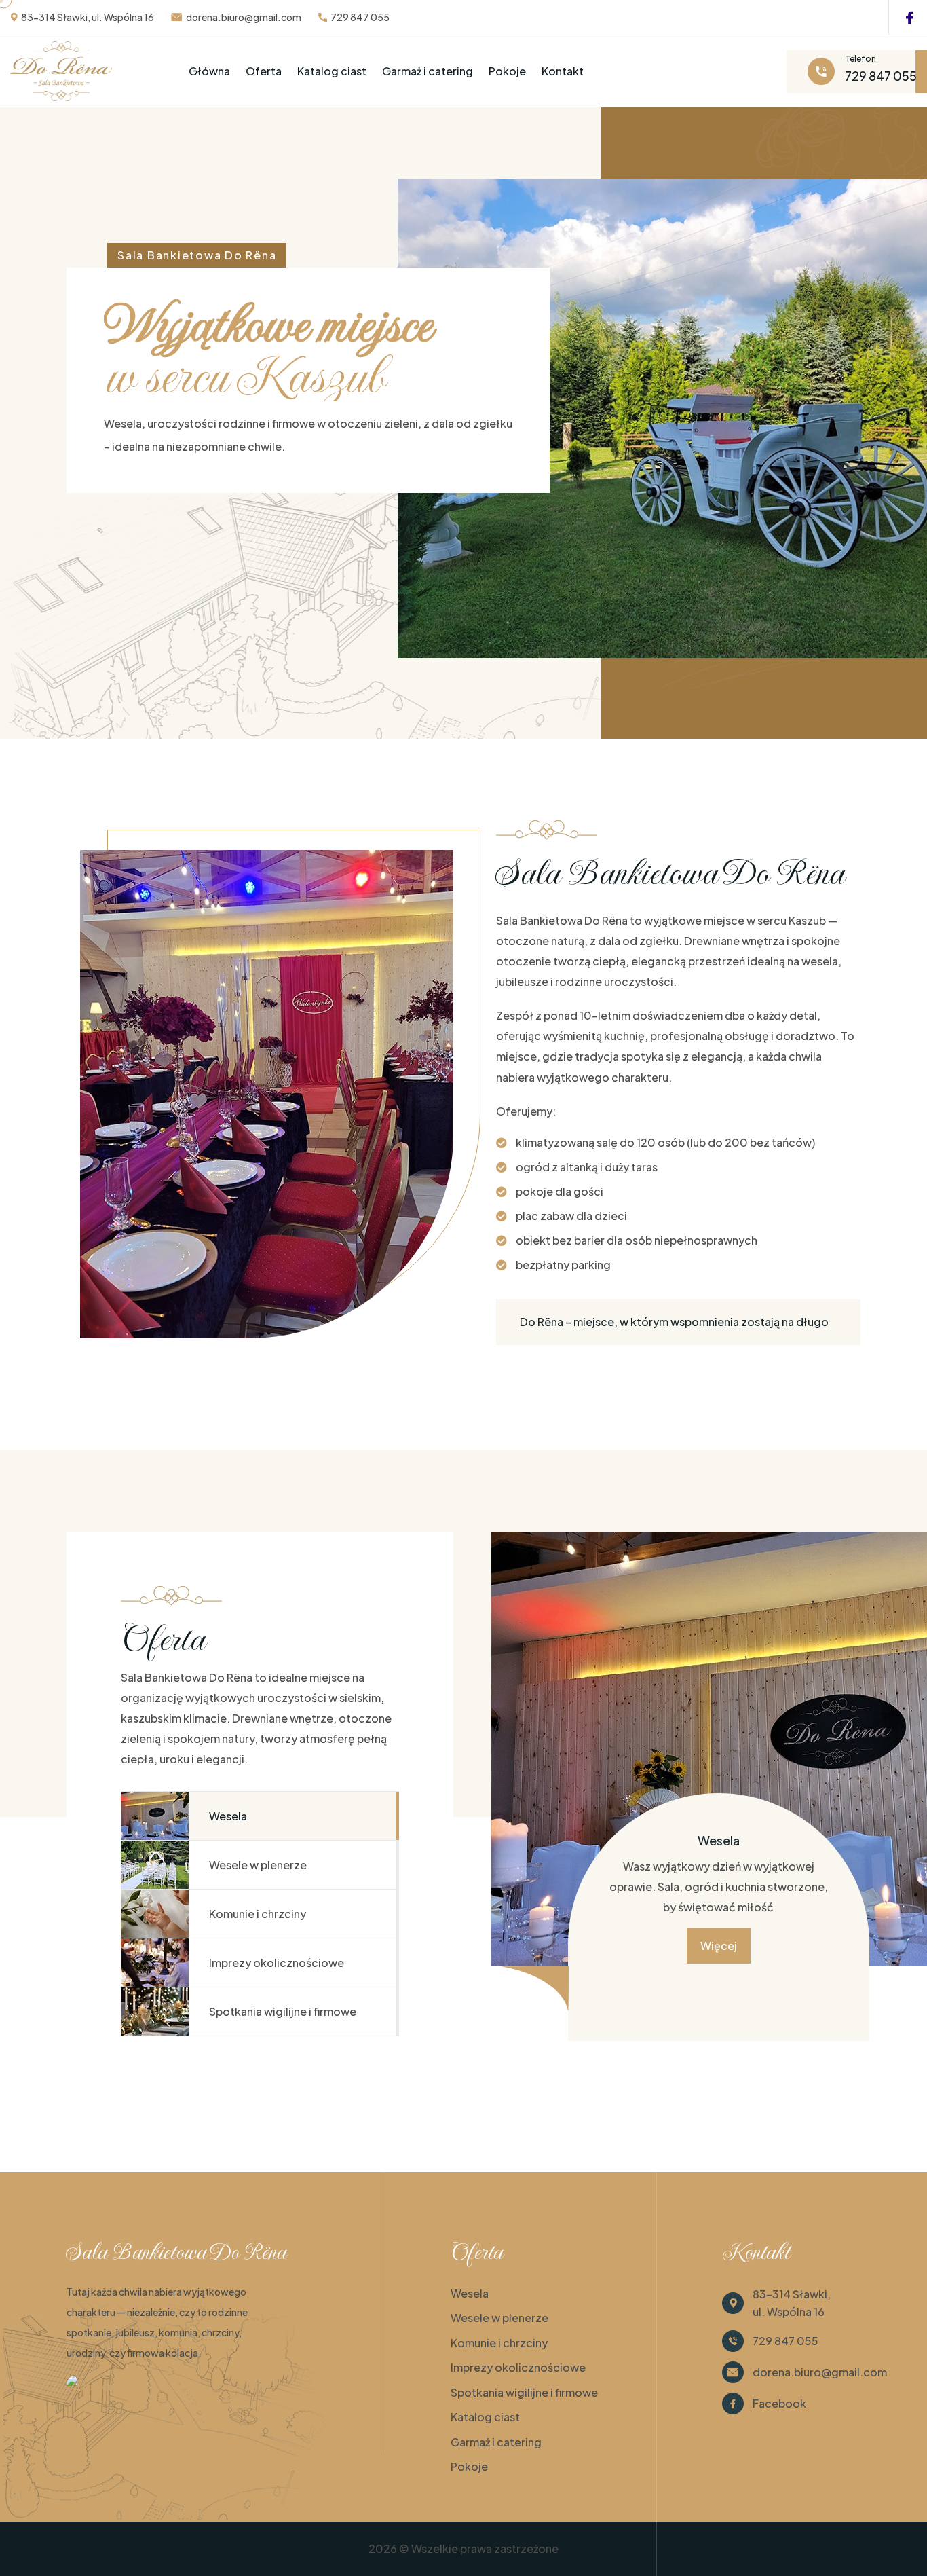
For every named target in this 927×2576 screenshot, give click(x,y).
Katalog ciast (332, 71)
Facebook (779, 2403)
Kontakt (563, 71)
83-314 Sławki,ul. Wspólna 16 (792, 2303)
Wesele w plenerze (499, 2318)
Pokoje (507, 71)
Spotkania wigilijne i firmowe (524, 2392)
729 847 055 (360, 17)
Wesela (470, 2293)
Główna (209, 71)
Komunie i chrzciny (499, 2343)
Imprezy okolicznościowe (518, 2367)
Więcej (719, 1946)
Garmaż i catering (428, 71)
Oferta (264, 71)
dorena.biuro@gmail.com (244, 17)
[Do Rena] (94, 2385)
